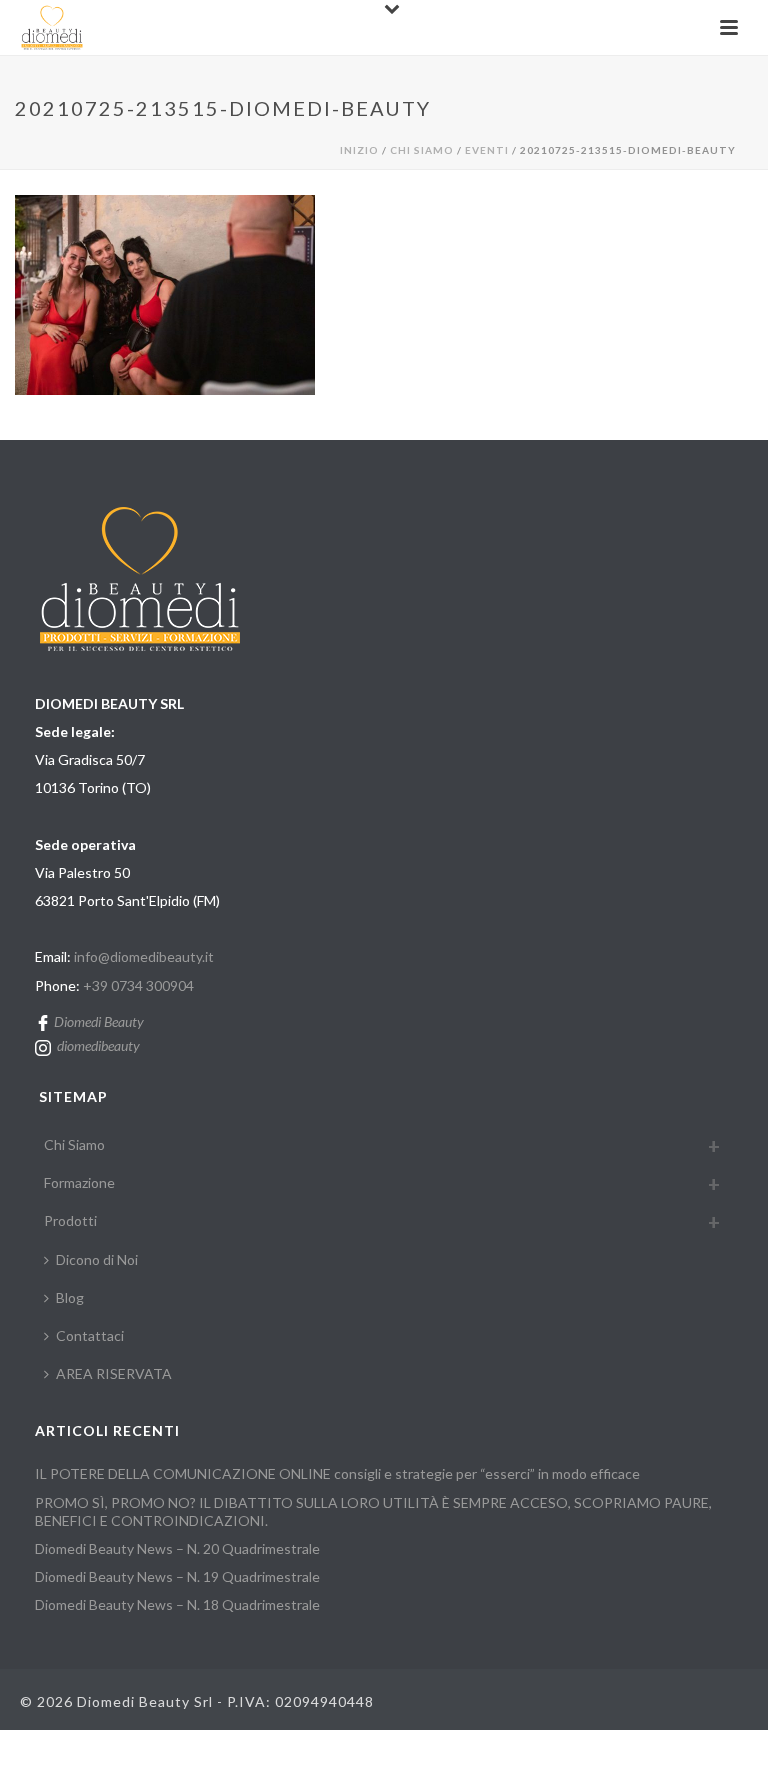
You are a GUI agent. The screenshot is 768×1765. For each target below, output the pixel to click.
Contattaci (90, 1335)
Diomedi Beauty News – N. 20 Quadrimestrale (177, 1548)
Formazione (79, 1182)
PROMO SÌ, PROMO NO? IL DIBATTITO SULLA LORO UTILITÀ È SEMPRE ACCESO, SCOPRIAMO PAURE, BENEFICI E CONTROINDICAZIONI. (373, 1511)
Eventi (487, 150)
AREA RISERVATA (114, 1373)
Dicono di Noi (97, 1259)
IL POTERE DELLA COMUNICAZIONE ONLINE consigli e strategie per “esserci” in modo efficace (337, 1473)
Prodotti (70, 1220)
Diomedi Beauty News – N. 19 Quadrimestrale (177, 1576)
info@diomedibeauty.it (144, 956)
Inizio (359, 150)
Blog (70, 1297)
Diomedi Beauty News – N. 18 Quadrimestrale (177, 1604)
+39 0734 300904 (138, 985)
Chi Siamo (422, 150)
